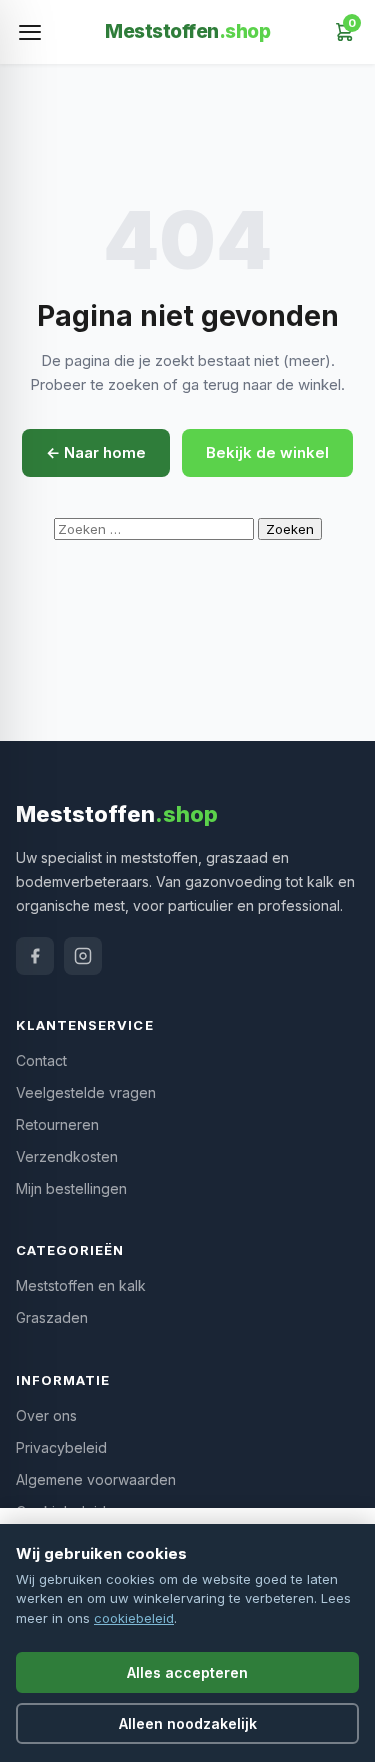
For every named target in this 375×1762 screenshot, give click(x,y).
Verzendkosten (67, 1156)
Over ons (46, 1415)
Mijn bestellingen (71, 1188)
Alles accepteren (187, 1672)
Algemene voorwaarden (96, 1479)
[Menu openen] (30, 32)
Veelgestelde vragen (86, 1092)
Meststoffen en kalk (81, 1285)
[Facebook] (35, 956)
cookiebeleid (134, 1618)
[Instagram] (83, 956)
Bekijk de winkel (267, 452)
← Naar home (96, 452)
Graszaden (52, 1317)
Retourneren (57, 1124)
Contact (41, 1060)
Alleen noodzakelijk (188, 1723)
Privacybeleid (61, 1447)
